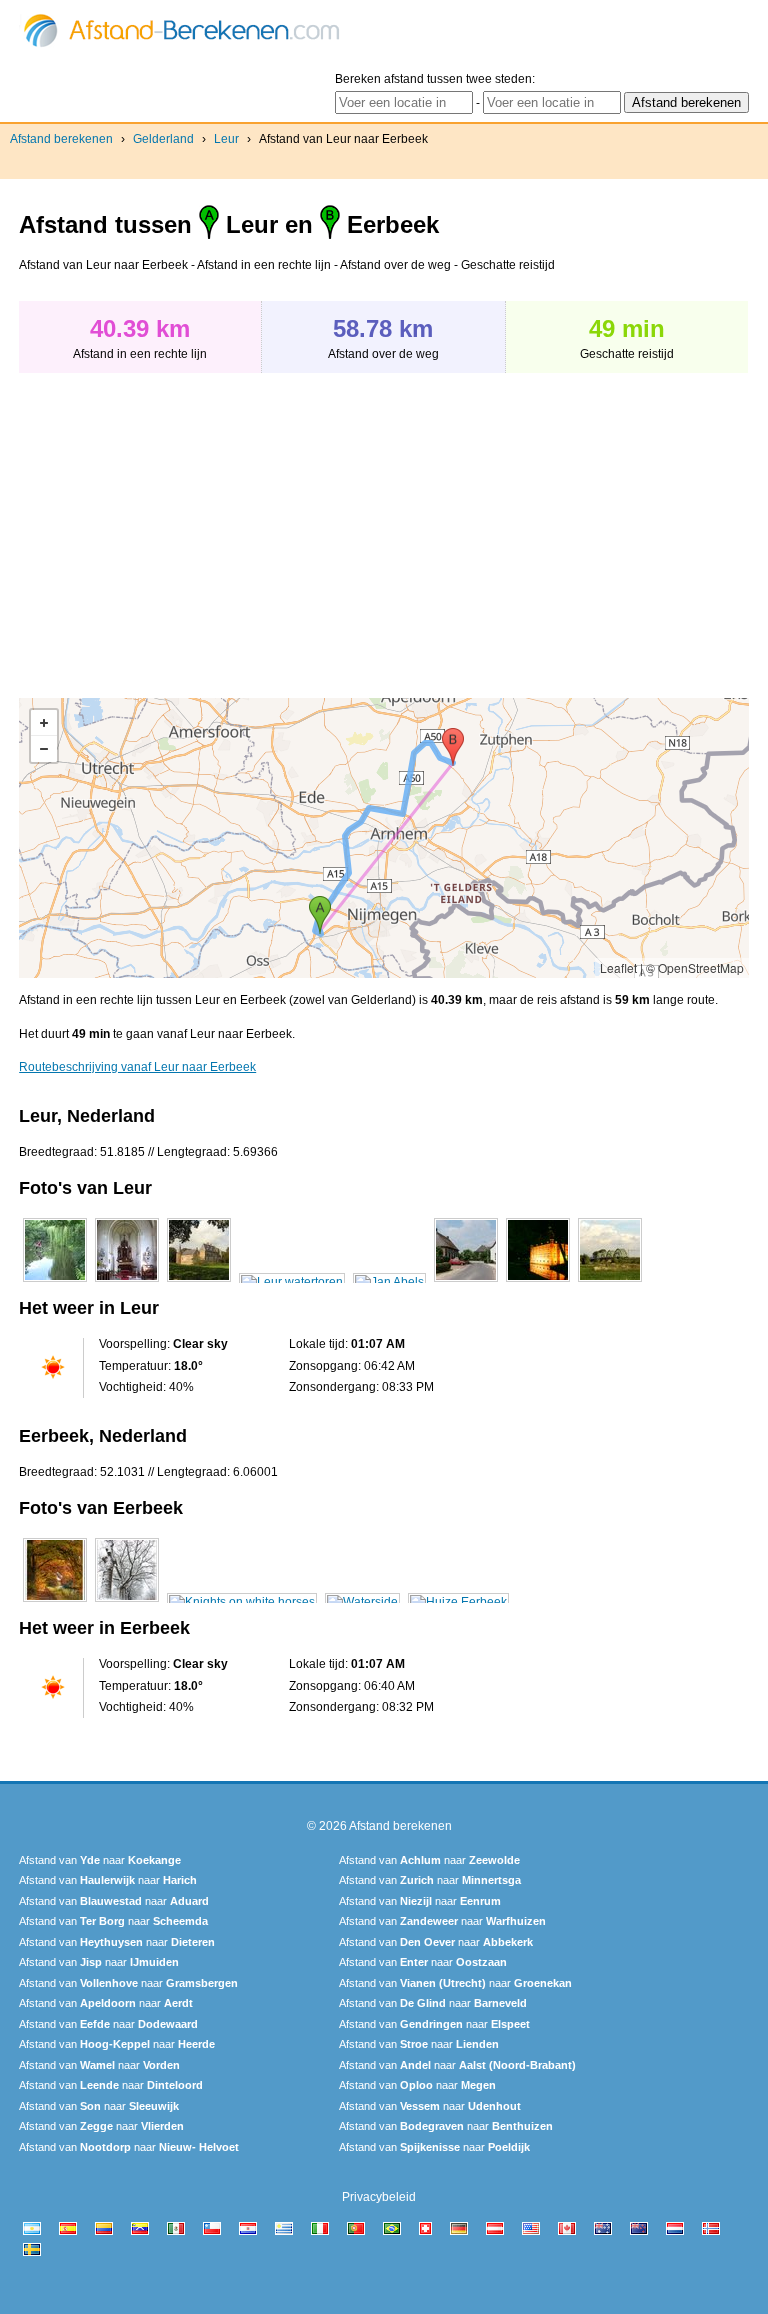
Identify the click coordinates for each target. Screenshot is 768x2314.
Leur (226, 139)
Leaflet (618, 967)
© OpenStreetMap (695, 967)
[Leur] (55, 1282)
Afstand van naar (100, 1860)
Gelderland (163, 139)
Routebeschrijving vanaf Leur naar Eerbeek (137, 1067)
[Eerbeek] (55, 1602)
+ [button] (44, 723)
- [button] (44, 749)
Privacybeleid (379, 2197)
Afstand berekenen (61, 139)
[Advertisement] (187, 525)
